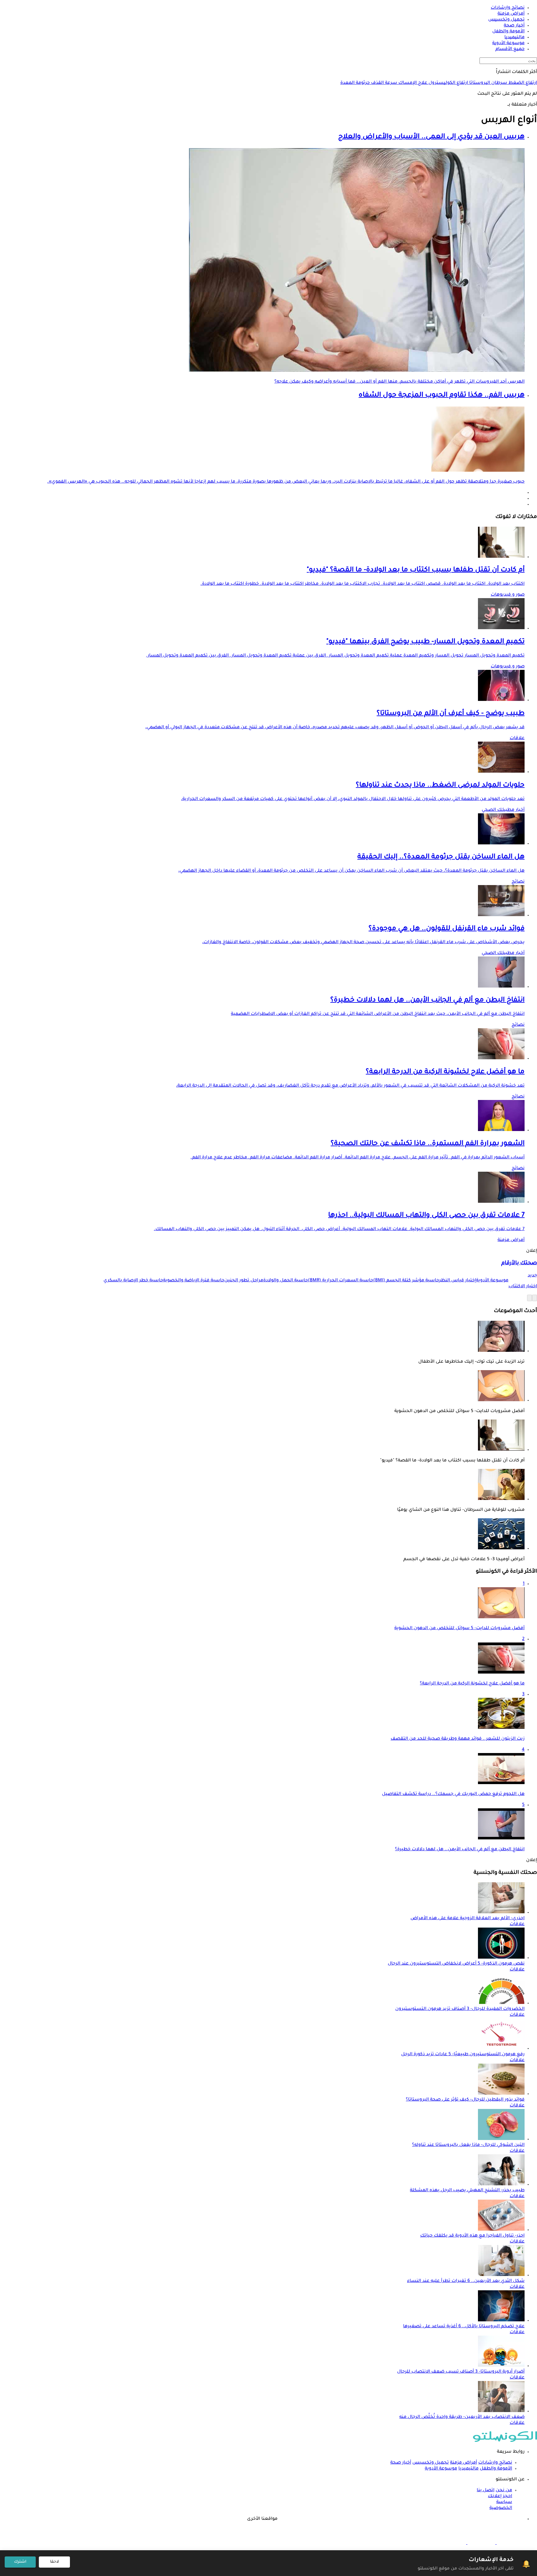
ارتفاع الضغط (522, 83)
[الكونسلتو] (505, 2441)
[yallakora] (481, 2543)
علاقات (517, 738)
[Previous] (535, 1298)
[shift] (452, 2543)
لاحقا (55, 2562)
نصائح (518, 882)
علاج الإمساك (412, 83)
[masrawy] (510, 2543)
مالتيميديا (468, 2469)
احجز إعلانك (500, 2496)
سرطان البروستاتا (488, 83)
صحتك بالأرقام (519, 1263)
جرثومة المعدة (355, 83)
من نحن (504, 2491)
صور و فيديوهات (508, 595)
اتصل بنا (486, 2491)
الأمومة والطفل (496, 2469)
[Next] (530, 1298)
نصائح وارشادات (495, 2463)
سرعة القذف (383, 83)
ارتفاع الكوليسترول (448, 83)
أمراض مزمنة (511, 1240)
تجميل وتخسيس (431, 2463)
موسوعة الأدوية (441, 2469)
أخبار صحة (401, 2463)
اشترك (20, 2562)
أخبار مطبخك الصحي (503, 810)
